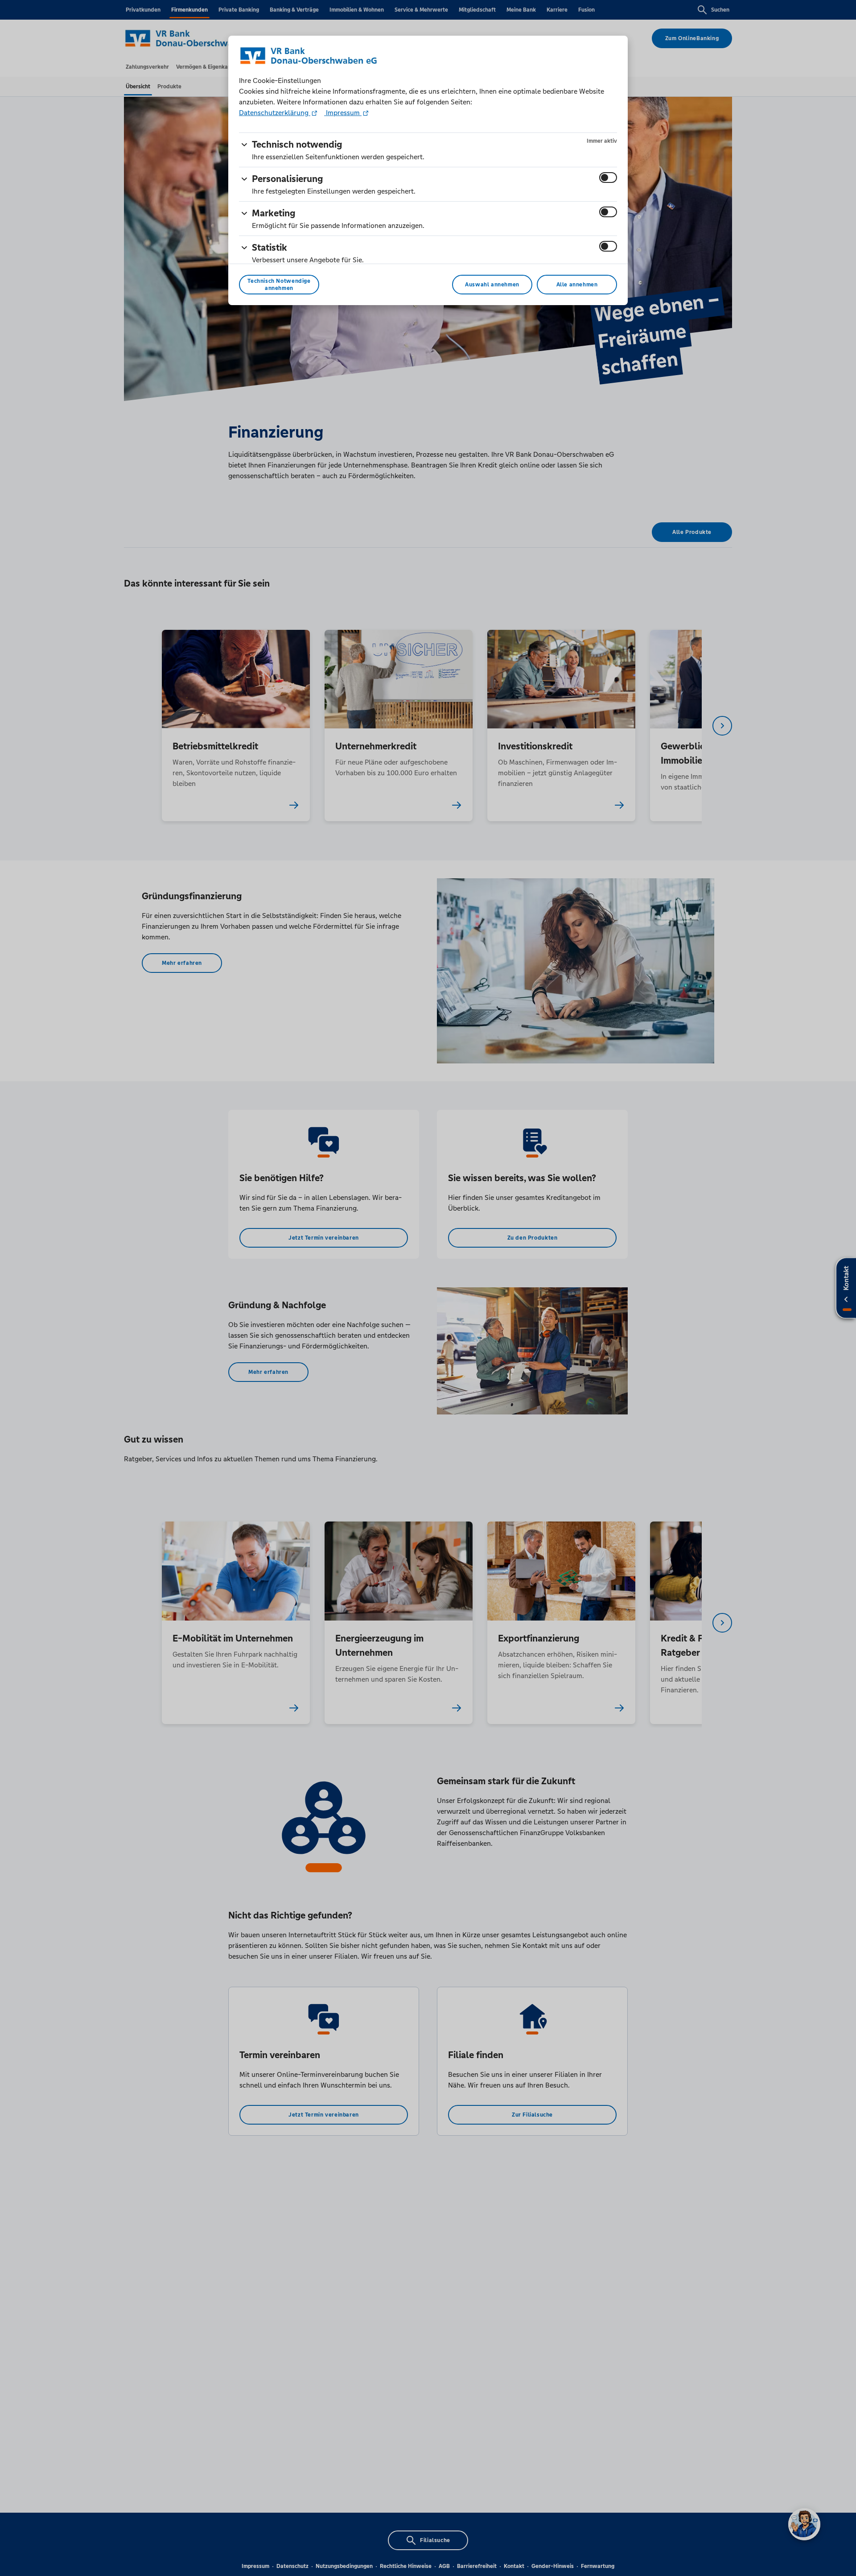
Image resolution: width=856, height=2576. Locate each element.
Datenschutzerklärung (275, 113)
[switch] (608, 178)
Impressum (343, 113)
